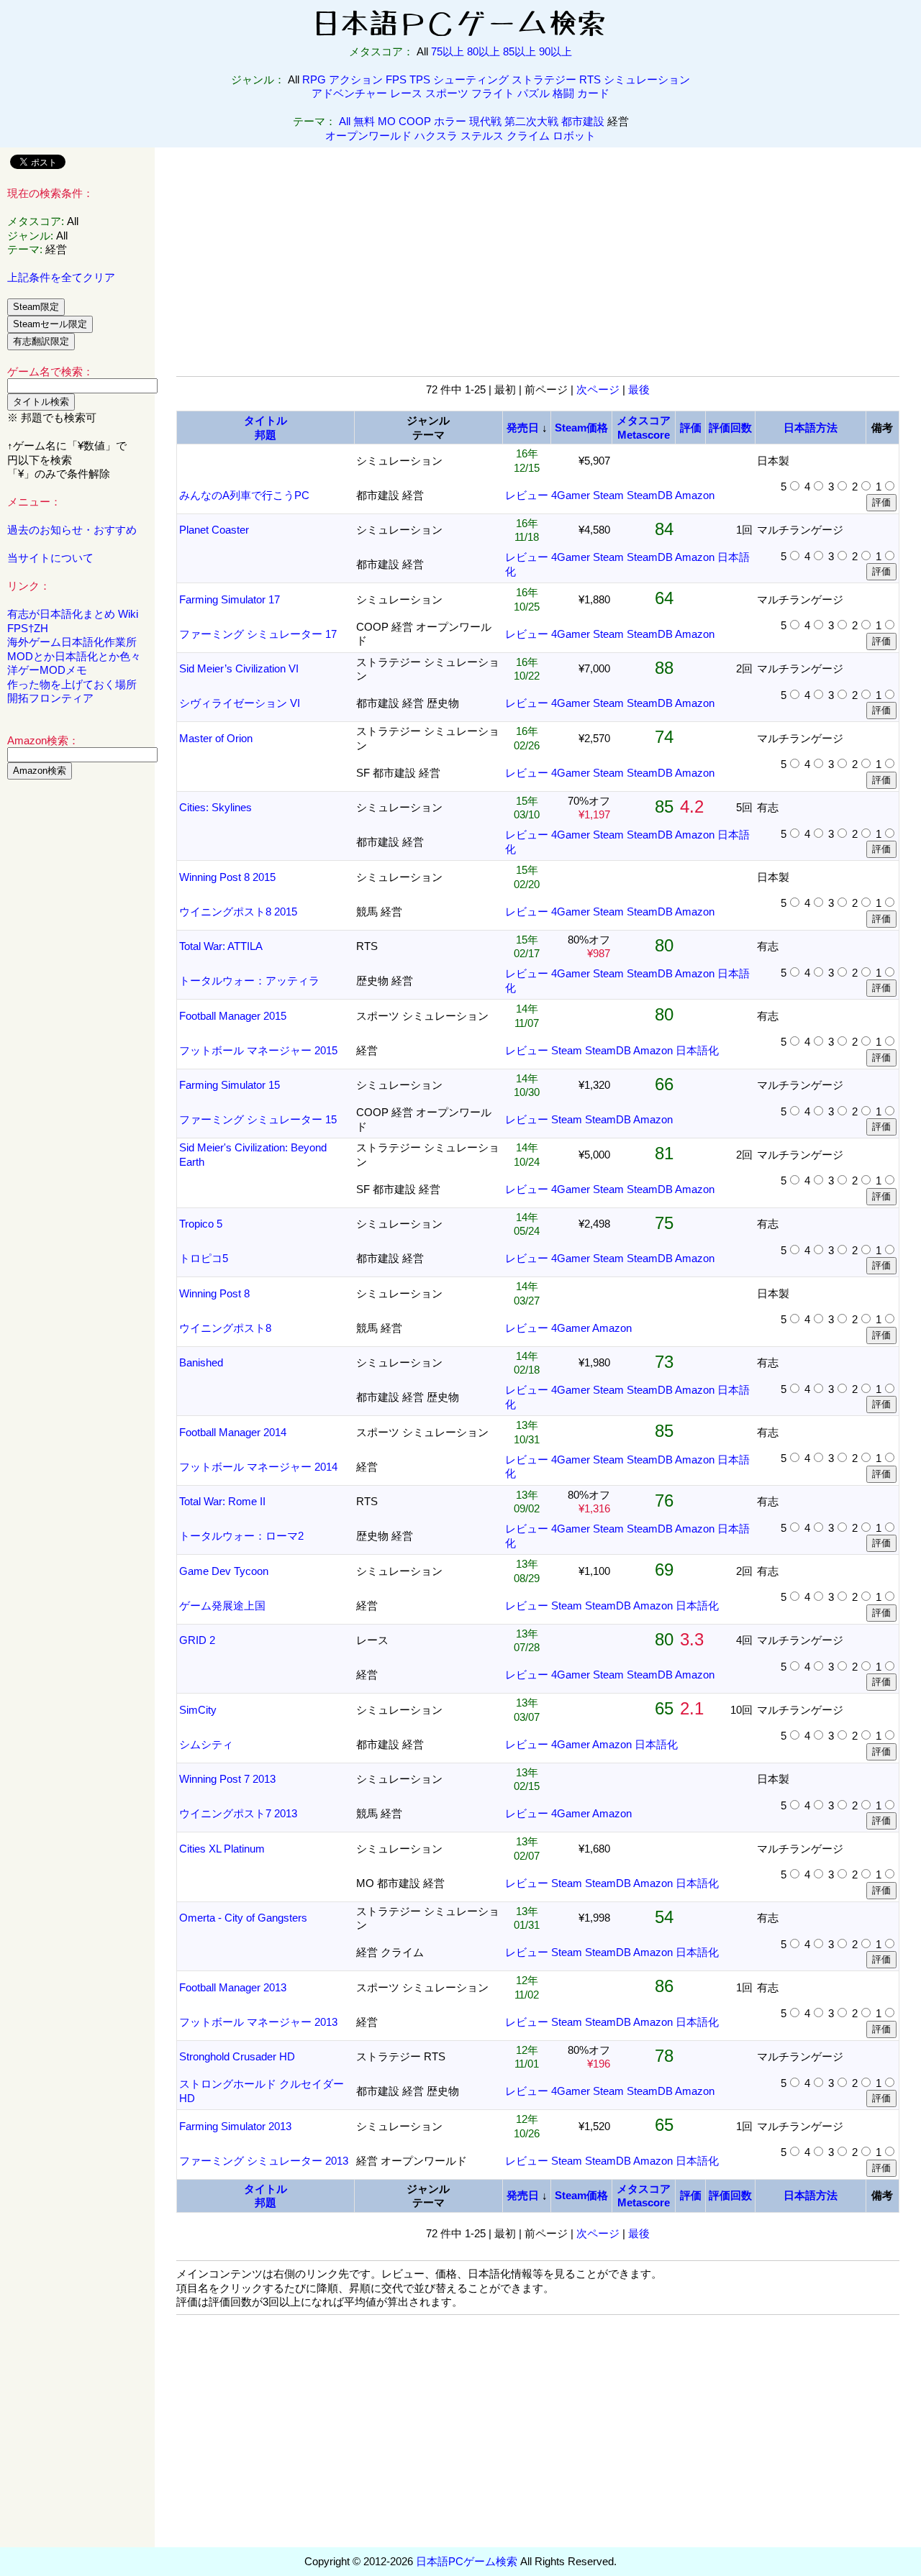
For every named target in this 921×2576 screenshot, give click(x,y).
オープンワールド (368, 136)
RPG (314, 79)
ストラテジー (544, 79)
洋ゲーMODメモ (47, 670)
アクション (356, 79)
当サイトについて (50, 558)
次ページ (598, 389)
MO (387, 121)
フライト (493, 93)
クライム (528, 136)
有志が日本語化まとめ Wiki (73, 614)
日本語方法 (811, 428)
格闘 (563, 93)
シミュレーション (647, 79)
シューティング (471, 79)
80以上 (484, 51)
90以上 (555, 51)
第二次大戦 (531, 121)
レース (406, 93)
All (345, 121)
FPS (396, 79)
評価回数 (730, 428)
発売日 (523, 428)
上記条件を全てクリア (61, 277)
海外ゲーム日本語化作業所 (72, 642)
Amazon (695, 495)
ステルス (482, 136)
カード (593, 93)
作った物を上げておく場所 (72, 684)
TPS (420, 79)
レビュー (527, 495)
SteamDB (650, 495)
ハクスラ (436, 136)
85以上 (520, 51)
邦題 (266, 435)
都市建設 (583, 121)
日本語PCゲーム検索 (467, 2561)
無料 (364, 121)
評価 (691, 428)
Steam (608, 495)
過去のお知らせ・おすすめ (72, 530)
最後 (639, 389)
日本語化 (697, 1050)
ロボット (574, 136)
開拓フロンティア (50, 698)
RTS (590, 79)
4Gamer (571, 495)
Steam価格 (581, 428)
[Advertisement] (78, 1010)
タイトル (266, 420)
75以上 (448, 51)
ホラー (450, 121)
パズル (534, 93)
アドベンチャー (349, 93)
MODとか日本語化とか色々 (74, 656)
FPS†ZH (28, 628)
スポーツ (447, 93)
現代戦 (485, 121)
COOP (415, 121)
